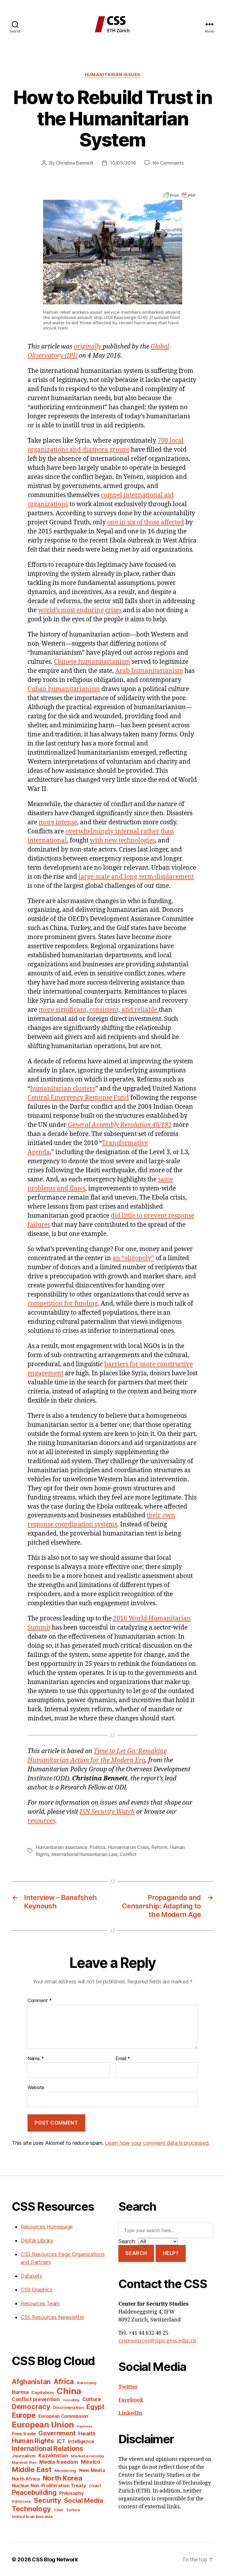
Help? (171, 2253)
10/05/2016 (123, 163)
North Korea (63, 2478)
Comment (40, 2001)
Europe (24, 2415)
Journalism (24, 2456)
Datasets (31, 2276)
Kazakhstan (53, 2455)
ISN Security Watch (107, 1812)
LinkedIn (130, 2413)
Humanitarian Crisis (129, 1847)
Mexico (91, 2462)
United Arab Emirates (32, 2517)
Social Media (83, 2500)
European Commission (63, 2416)
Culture (92, 2399)
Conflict (128, 1854)
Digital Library (37, 2240)
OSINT (95, 2486)
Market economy (87, 2456)
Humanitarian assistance (62, 1847)
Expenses (85, 2426)
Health (87, 2433)
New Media (92, 2470)
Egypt (95, 2407)
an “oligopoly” (133, 1258)
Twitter (128, 2387)
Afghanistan (31, 2382)
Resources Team (40, 2303)
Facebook (131, 2400)
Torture (73, 2510)
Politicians (21, 2501)
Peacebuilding (34, 2492)
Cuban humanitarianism (64, 689)
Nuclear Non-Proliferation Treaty (49, 2486)
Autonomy (87, 2383)
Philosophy (71, 2493)
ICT (61, 2441)
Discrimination (68, 2407)
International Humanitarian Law (84, 1854)
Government (57, 2433)
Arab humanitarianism (149, 671)
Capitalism (42, 2392)
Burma (20, 2392)
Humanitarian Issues (112, 75)
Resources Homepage (47, 2227)
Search (136, 2253)
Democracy (31, 2407)
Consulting (71, 2400)
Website (36, 2087)
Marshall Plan (24, 2462)
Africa (64, 2381)
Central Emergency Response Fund (78, 1098)
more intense (58, 822)
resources (41, 1821)
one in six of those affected (146, 522)
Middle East (32, 2470)
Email (123, 2059)
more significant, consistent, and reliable (99, 1010)
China (69, 2391)
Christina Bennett (75, 163)
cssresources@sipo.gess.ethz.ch (157, 2341)
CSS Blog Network (55, 2559)
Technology (31, 2509)
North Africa (26, 2479)
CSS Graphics (36, 2290)
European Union (43, 2425)
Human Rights (33, 2441)
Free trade (24, 2434)
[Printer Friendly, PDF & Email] (179, 195)
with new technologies (122, 841)
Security (47, 2500)
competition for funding (63, 1304)
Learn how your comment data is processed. (157, 2143)
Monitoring (65, 2471)
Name (36, 2059)
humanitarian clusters (63, 1089)
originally (88, 347)
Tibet (58, 2510)
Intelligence (81, 2441)
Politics (98, 1847)
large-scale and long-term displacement (136, 877)
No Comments (168, 163)
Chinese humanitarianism (92, 662)
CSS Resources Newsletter (52, 2317)
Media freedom (59, 2462)
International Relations (47, 2448)
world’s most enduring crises (80, 610)
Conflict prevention (36, 2399)
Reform (159, 1847)
